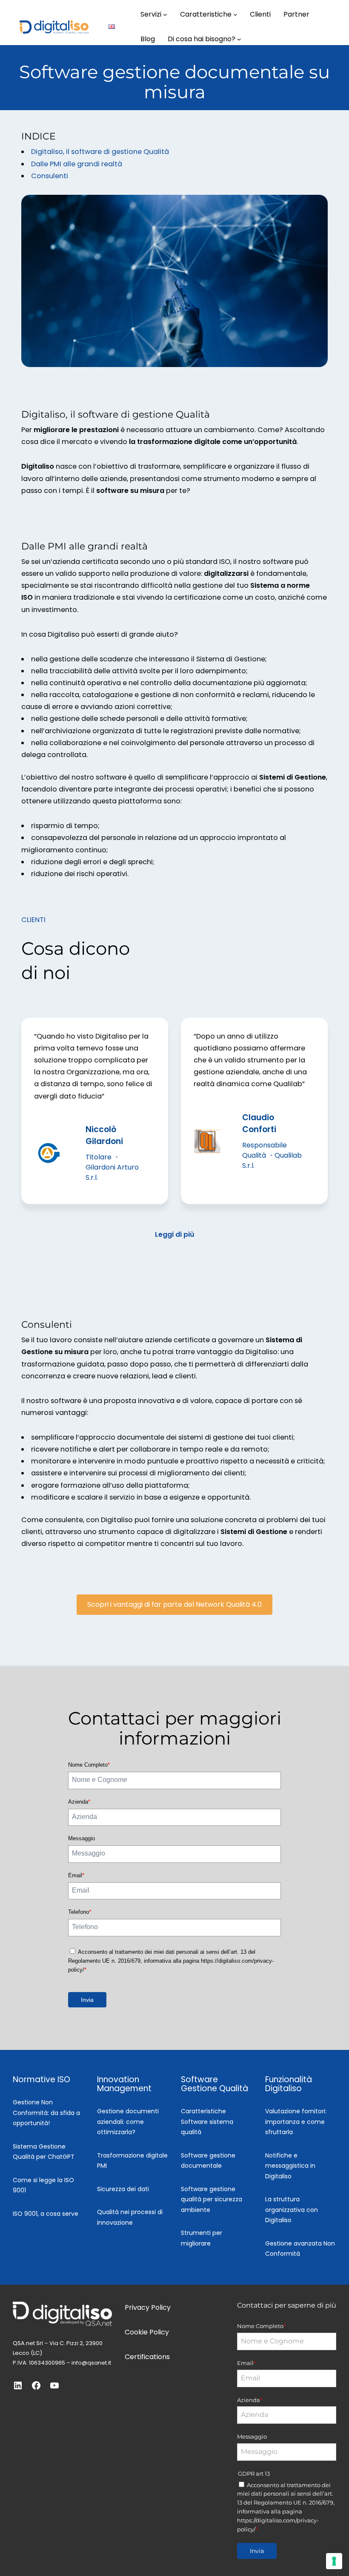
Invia (87, 2000)
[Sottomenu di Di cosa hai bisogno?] (239, 39)
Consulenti (50, 176)
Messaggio (82, 1838)
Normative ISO (41, 2079)
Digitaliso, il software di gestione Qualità (100, 152)
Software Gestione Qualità (215, 2084)
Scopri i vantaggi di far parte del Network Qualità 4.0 (174, 1604)
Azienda (79, 1802)
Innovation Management (124, 2084)
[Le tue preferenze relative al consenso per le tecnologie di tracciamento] (334, 2561)
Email (76, 1875)
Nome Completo (89, 1765)
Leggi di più (174, 1234)
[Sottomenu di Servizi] (165, 14)
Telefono (80, 1912)
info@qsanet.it (91, 2363)
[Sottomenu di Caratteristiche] (235, 14)
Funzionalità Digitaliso (289, 2084)
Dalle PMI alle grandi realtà (77, 164)
